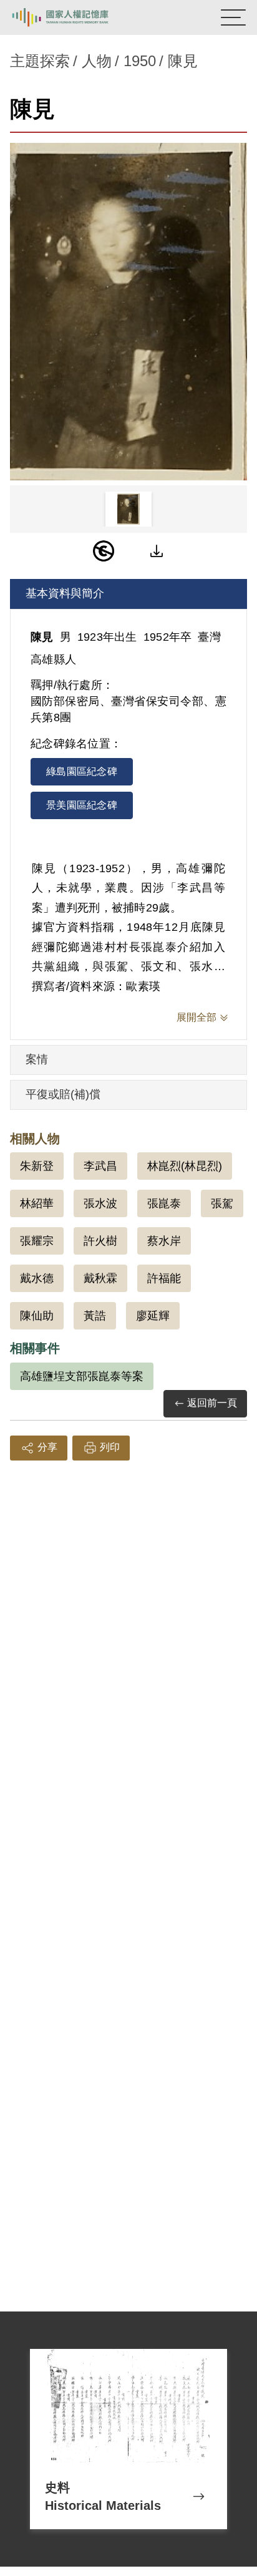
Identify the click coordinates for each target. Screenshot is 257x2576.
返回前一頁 (212, 1403)
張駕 (222, 1203)
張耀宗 (37, 1241)
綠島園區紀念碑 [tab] (82, 771)
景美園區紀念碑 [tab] (82, 805)
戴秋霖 (100, 1278)
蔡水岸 (164, 1241)
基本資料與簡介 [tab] (65, 593)
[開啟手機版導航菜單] (233, 17)
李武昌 (100, 1166)
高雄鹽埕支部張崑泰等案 (82, 1376)
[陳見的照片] (128, 312)
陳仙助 (37, 1316)
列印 (110, 1447)
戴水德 (37, 1278)
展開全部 (196, 1017)
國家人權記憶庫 (73, 17)
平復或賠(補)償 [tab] (63, 1094)
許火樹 (100, 1241)
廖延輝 (153, 1316)
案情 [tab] (37, 1059)
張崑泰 (164, 1203)
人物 (97, 61)
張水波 (100, 1203)
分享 (47, 1447)
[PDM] (104, 551)
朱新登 (37, 1166)
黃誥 (95, 1316)
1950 (140, 61)
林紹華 (37, 1203)
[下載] (157, 551)
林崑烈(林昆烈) (185, 1166)
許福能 (164, 1278)
